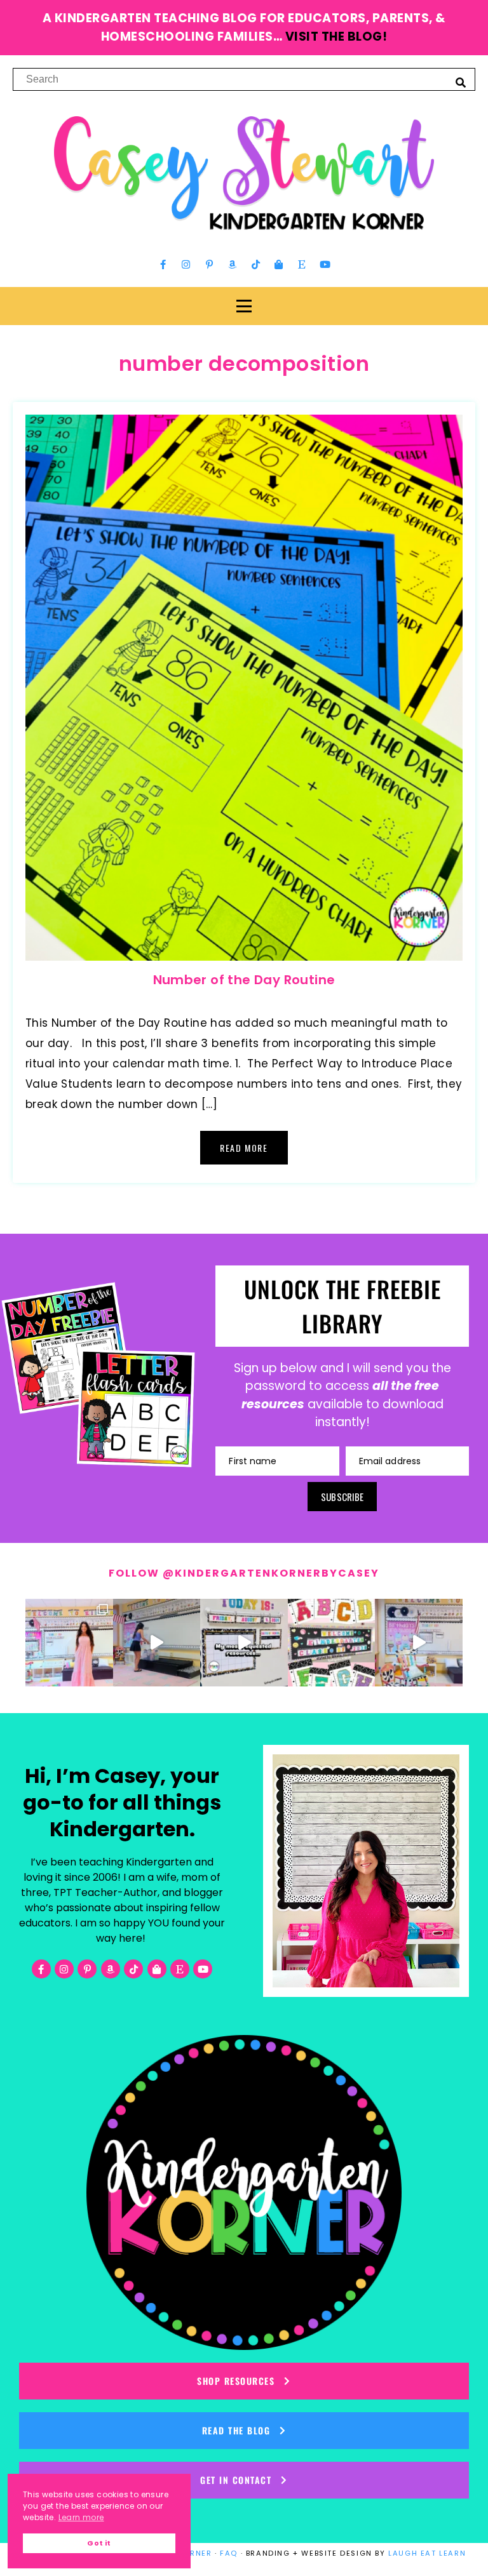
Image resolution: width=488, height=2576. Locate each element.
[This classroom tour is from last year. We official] (419, 1643)
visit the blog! (336, 37)
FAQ (229, 2553)
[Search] (461, 82)
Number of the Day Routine (244, 980)
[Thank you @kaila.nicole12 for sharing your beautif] (332, 1643)
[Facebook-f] (163, 265)
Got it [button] (99, 2543)
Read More (244, 1148)
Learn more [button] (81, 2517)
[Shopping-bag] (279, 265)
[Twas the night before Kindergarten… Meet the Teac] (69, 1643)
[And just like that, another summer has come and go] (157, 1643)
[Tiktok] (255, 265)
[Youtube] (325, 265)
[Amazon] (233, 265)
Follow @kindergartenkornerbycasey (244, 1573)
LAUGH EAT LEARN (427, 2553)
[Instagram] (186, 265)
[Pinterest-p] (209, 265)
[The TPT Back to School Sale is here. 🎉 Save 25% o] (244, 1643)
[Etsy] (302, 265)
